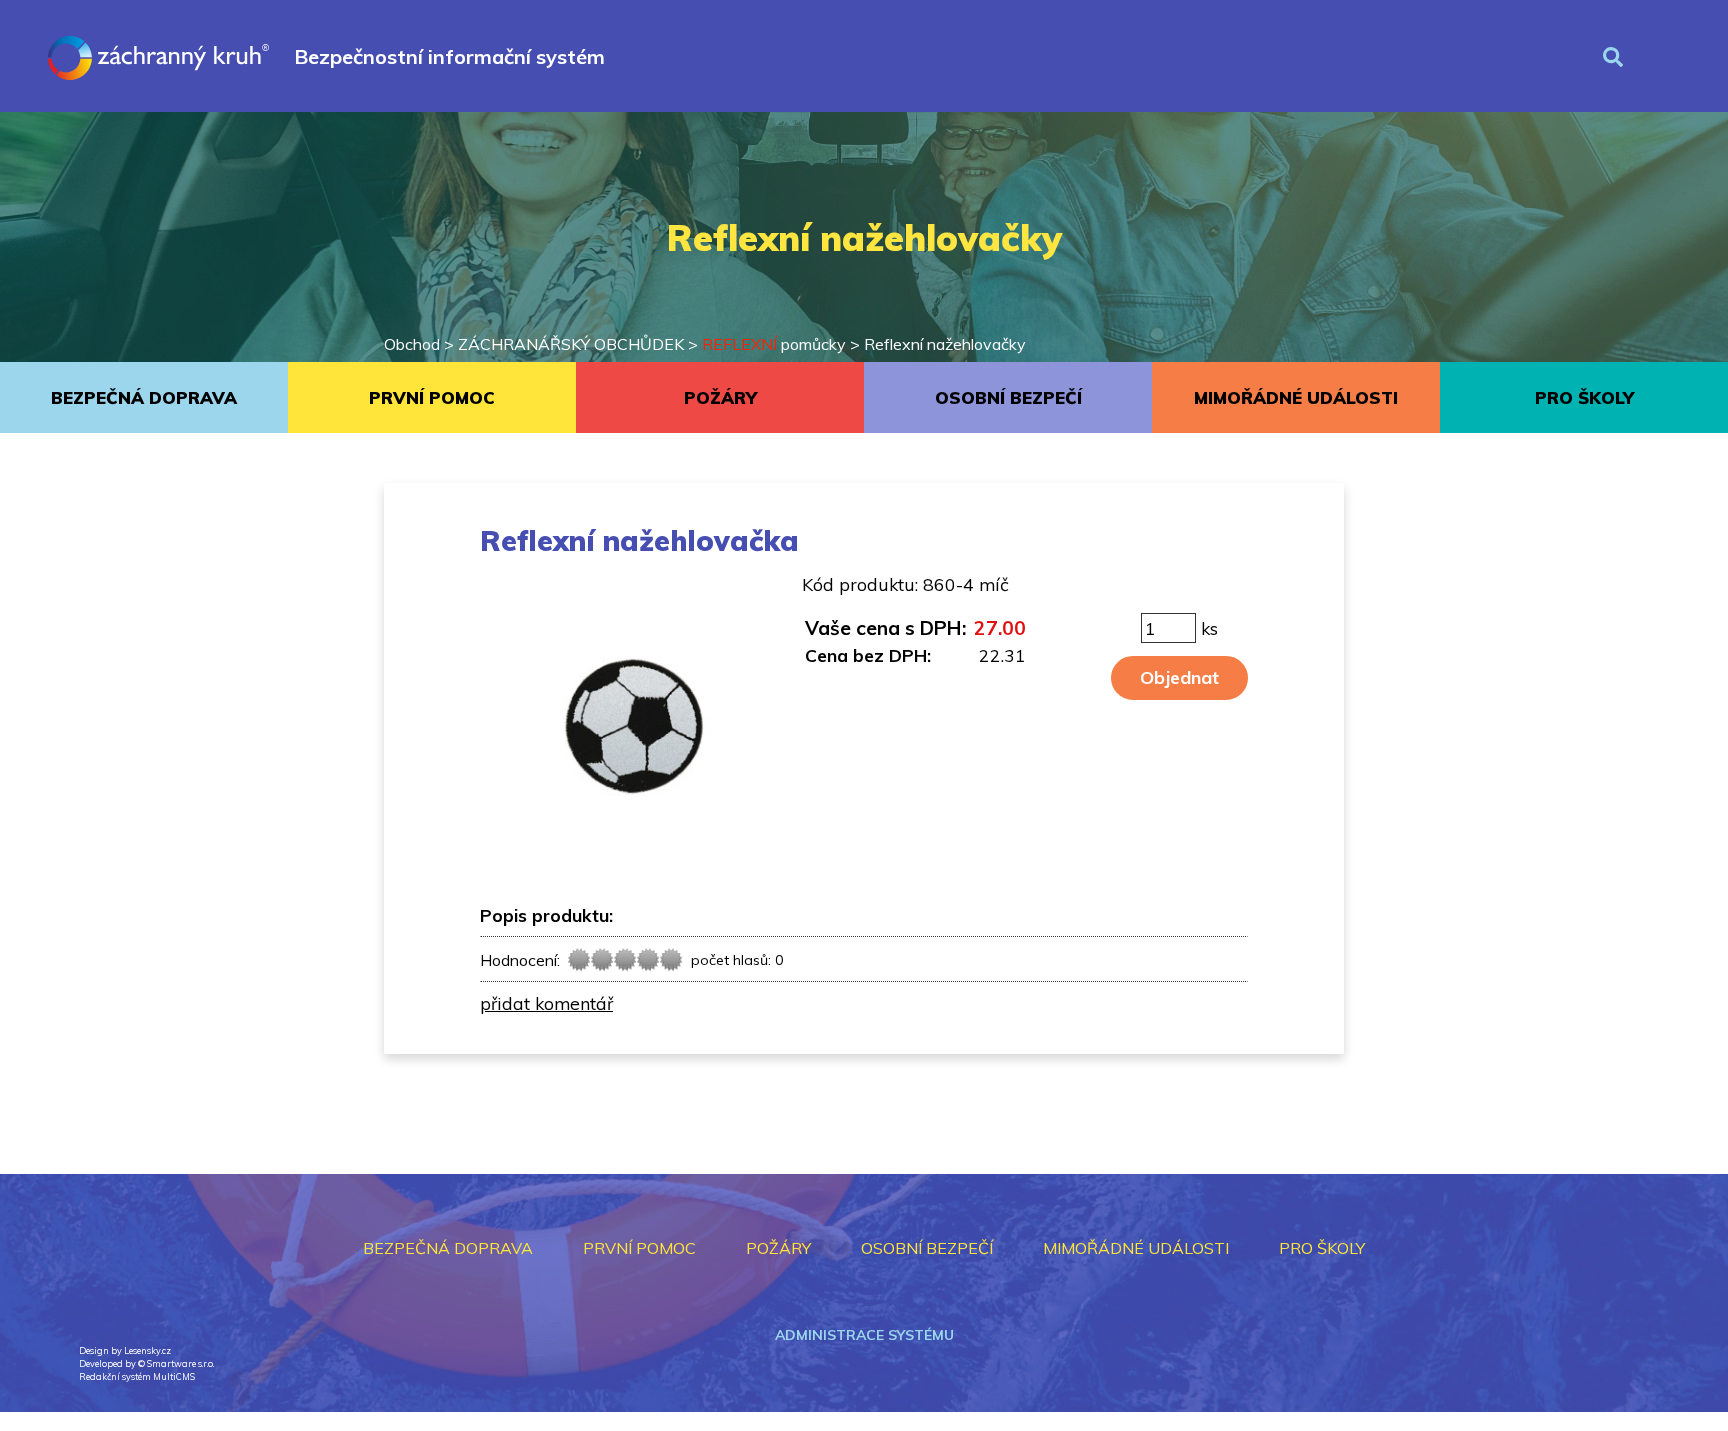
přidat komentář (546, 1003)
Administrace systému (864, 1335)
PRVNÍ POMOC (432, 397)
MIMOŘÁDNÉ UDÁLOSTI (1296, 397)
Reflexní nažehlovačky (945, 344)
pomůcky (774, 344)
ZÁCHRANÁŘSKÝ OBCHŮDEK (571, 344)
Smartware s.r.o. (180, 1363)
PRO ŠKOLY (1584, 397)
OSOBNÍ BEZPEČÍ (1008, 397)
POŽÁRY (720, 397)
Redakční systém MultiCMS (137, 1376)
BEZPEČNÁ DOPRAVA (144, 397)
